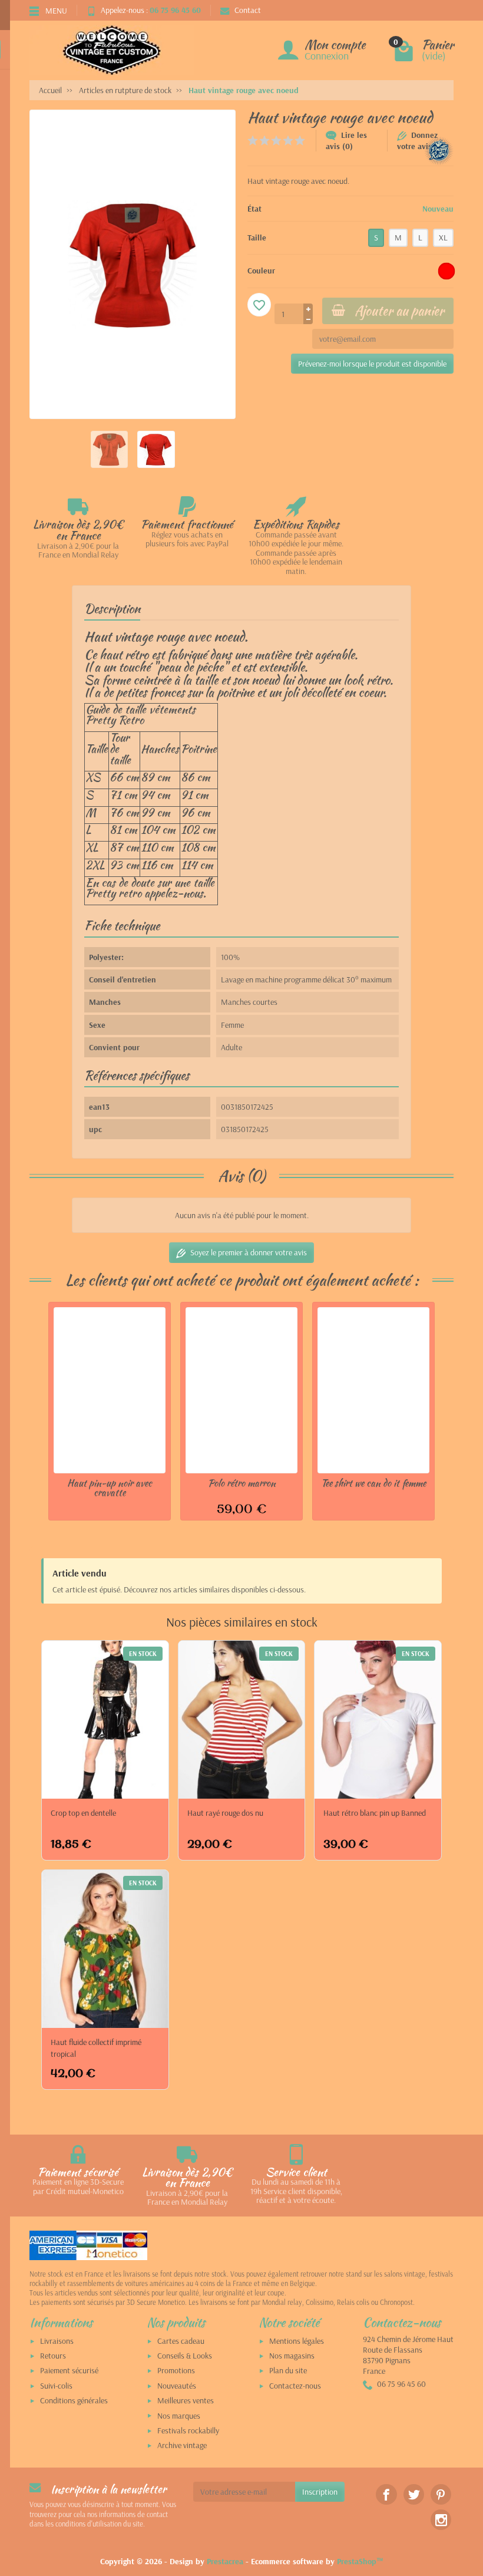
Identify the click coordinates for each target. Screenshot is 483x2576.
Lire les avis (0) (346, 141)
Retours (53, 2356)
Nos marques (179, 2416)
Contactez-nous (295, 2386)
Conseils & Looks (185, 2356)
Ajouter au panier (399, 311)
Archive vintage (182, 2445)
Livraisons (57, 2341)
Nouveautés (177, 2386)
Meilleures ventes (186, 2400)
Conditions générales (74, 2400)
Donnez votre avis (417, 141)
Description (112, 608)
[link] (386, 2494)
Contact (248, 10)
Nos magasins (292, 2356)
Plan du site (288, 2370)
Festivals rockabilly (188, 2430)
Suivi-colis (56, 2386)
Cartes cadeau (181, 2341)
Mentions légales (297, 2341)
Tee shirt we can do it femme (373, 1483)
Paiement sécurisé (69, 2370)
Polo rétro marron (242, 1483)
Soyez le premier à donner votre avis (249, 1252)
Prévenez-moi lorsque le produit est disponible (372, 364)
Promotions (176, 2370)
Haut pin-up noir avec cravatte (110, 1487)
